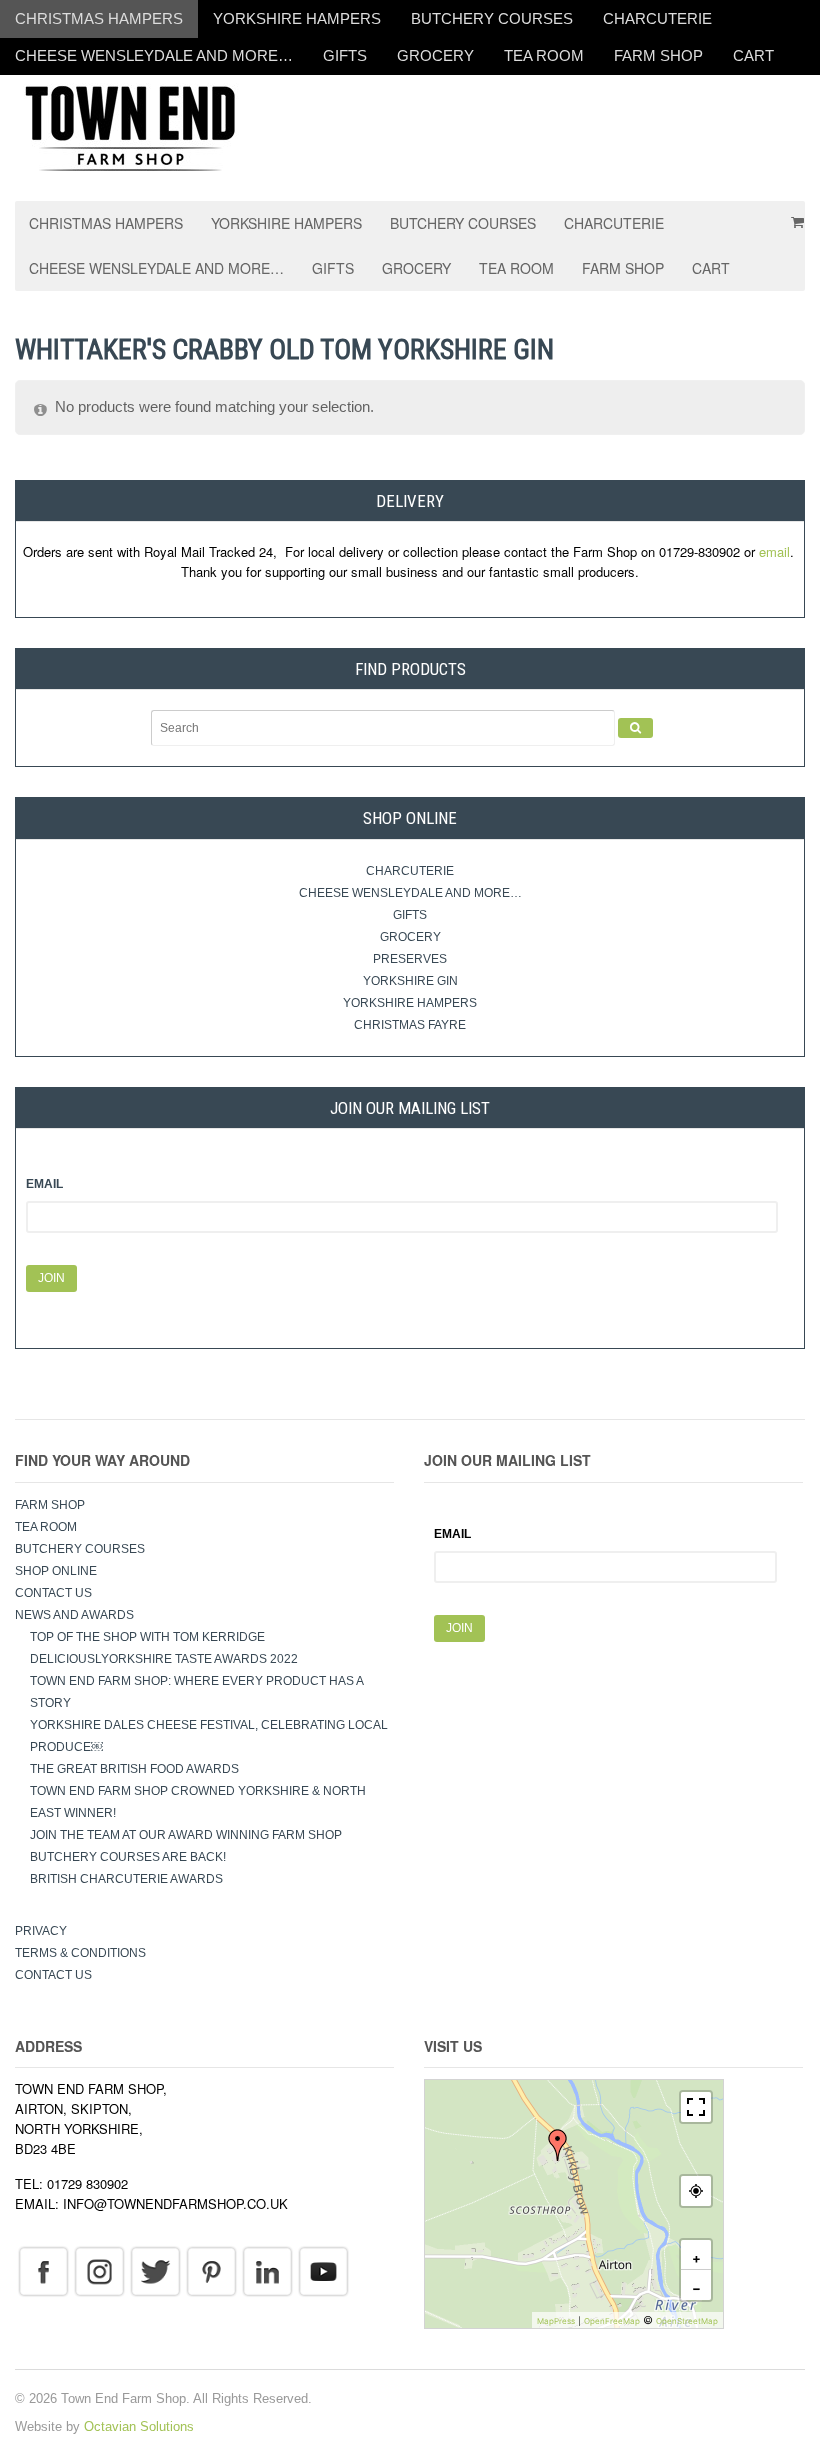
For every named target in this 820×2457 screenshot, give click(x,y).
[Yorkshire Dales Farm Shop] (130, 126)
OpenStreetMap (687, 2321)
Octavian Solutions (139, 2426)
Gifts (345, 55)
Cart (753, 55)
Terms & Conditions (80, 1953)
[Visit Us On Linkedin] (267, 2271)
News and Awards (74, 1615)
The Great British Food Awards (136, 1769)
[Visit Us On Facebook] (43, 2271)
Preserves (410, 959)
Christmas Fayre (410, 1025)
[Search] (635, 728)
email (774, 551)
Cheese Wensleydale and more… (154, 55)
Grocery (435, 55)
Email (44, 1184)
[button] (558, 2145)
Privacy (41, 1931)
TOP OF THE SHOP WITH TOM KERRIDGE (147, 1637)
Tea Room (544, 55)
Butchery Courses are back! (128, 1857)
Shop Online (56, 1571)
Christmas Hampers (99, 18)
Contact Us (53, 1593)
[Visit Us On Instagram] (99, 2271)
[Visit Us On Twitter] (155, 2271)
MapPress (556, 2321)
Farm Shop (658, 55)
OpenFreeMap (612, 2321)
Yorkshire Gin (410, 981)
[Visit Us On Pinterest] (211, 2271)
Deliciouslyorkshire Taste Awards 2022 (164, 1659)
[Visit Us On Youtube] (323, 2271)
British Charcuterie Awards (126, 1879)
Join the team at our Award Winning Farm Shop (186, 1835)
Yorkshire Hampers (297, 18)
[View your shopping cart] (791, 215)
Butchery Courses (492, 18)
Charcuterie (657, 18)
